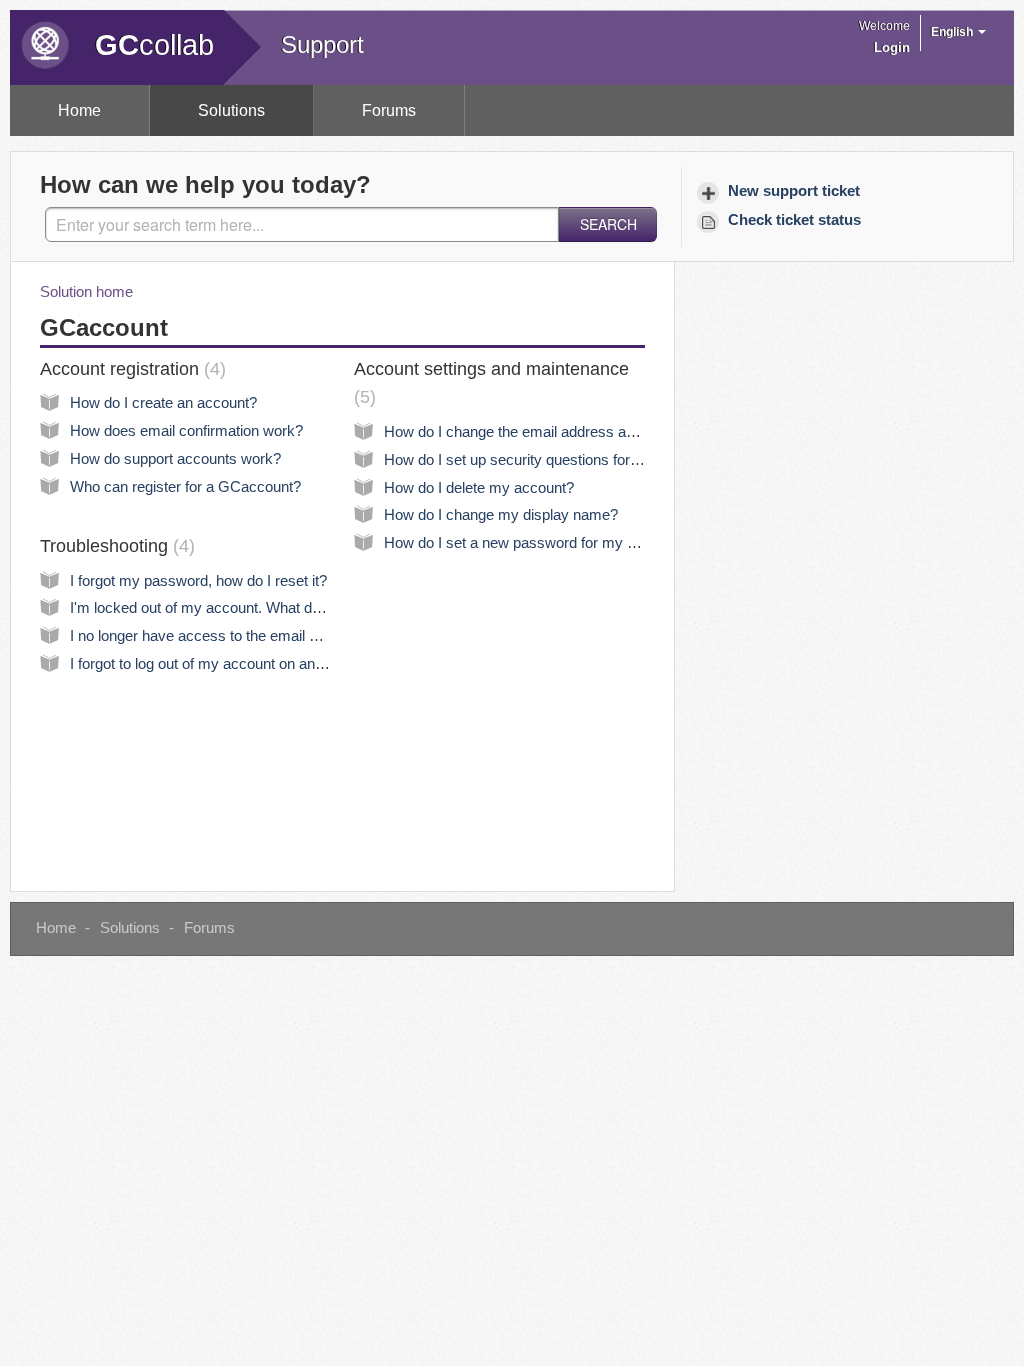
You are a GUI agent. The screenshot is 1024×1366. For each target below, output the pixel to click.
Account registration (130, 369)
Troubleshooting (114, 546)
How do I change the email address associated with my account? (596, 432)
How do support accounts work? (175, 459)
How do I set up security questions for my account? (551, 460)
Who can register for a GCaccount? (185, 487)
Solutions (231, 110)
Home (79, 110)
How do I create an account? (163, 403)
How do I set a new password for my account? (535, 543)
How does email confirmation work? (186, 431)
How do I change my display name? (501, 515)
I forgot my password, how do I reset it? (198, 581)
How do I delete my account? (479, 488)
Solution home (86, 292)
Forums (389, 110)
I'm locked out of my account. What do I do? (213, 608)
